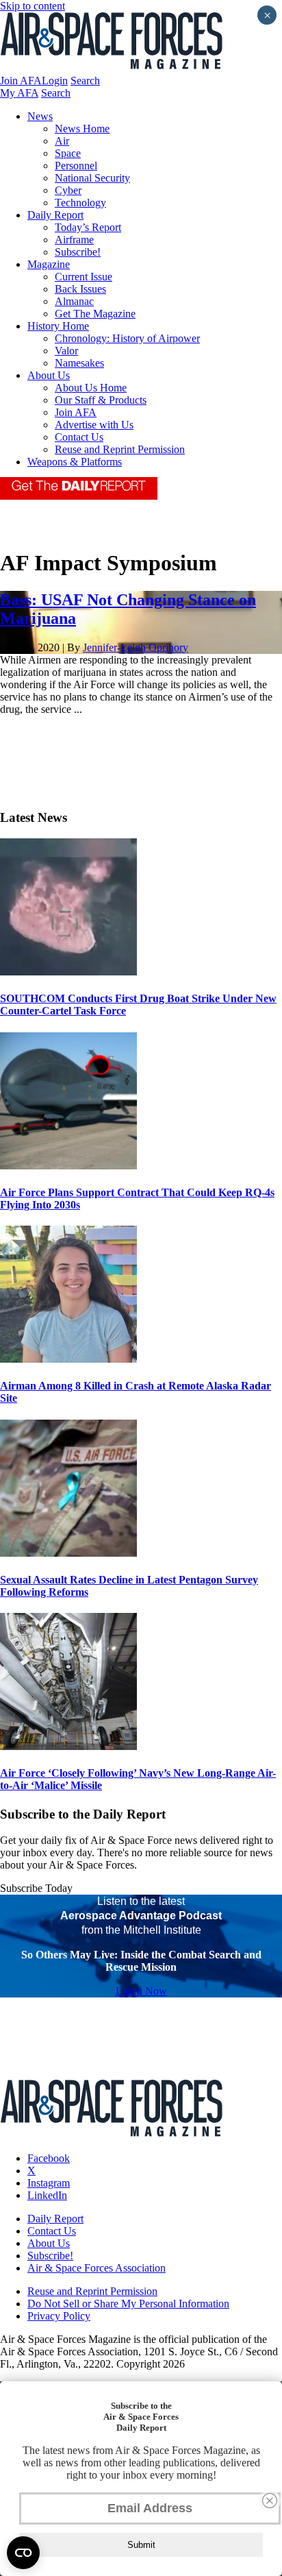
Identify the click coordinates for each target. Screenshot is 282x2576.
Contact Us (79, 437)
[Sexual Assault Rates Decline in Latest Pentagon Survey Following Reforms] (68, 1553)
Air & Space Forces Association (97, 2268)
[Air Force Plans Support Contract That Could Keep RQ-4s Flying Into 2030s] (68, 1166)
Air (62, 141)
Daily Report (55, 215)
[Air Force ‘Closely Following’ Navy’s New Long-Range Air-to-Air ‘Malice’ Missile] (68, 1746)
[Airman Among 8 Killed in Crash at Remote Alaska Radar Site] (68, 1359)
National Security (92, 178)
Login (55, 81)
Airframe (74, 240)
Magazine (49, 264)
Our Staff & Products (101, 400)
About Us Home (91, 388)
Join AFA (21, 81)
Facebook (49, 2158)
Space (68, 153)
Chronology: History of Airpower (127, 338)
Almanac (74, 301)
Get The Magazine (95, 314)
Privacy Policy (59, 2316)
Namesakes (79, 363)
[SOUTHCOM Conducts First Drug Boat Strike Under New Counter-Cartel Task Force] (68, 972)
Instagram (49, 2183)
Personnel (76, 166)
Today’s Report (88, 227)
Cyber (68, 190)
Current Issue (84, 277)
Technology (80, 203)
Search (85, 81)
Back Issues (80, 289)
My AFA (19, 93)
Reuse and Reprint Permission (120, 449)
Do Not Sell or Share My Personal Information (128, 2304)
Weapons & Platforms (75, 462)
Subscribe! (78, 252)
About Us (49, 375)
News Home (82, 129)
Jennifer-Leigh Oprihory (136, 647)
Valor (66, 351)
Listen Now (141, 1991)
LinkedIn (47, 2195)
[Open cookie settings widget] (23, 2553)
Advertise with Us (94, 425)
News (40, 116)
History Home (58, 326)
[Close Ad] (270, 2501)
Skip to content (33, 6)
